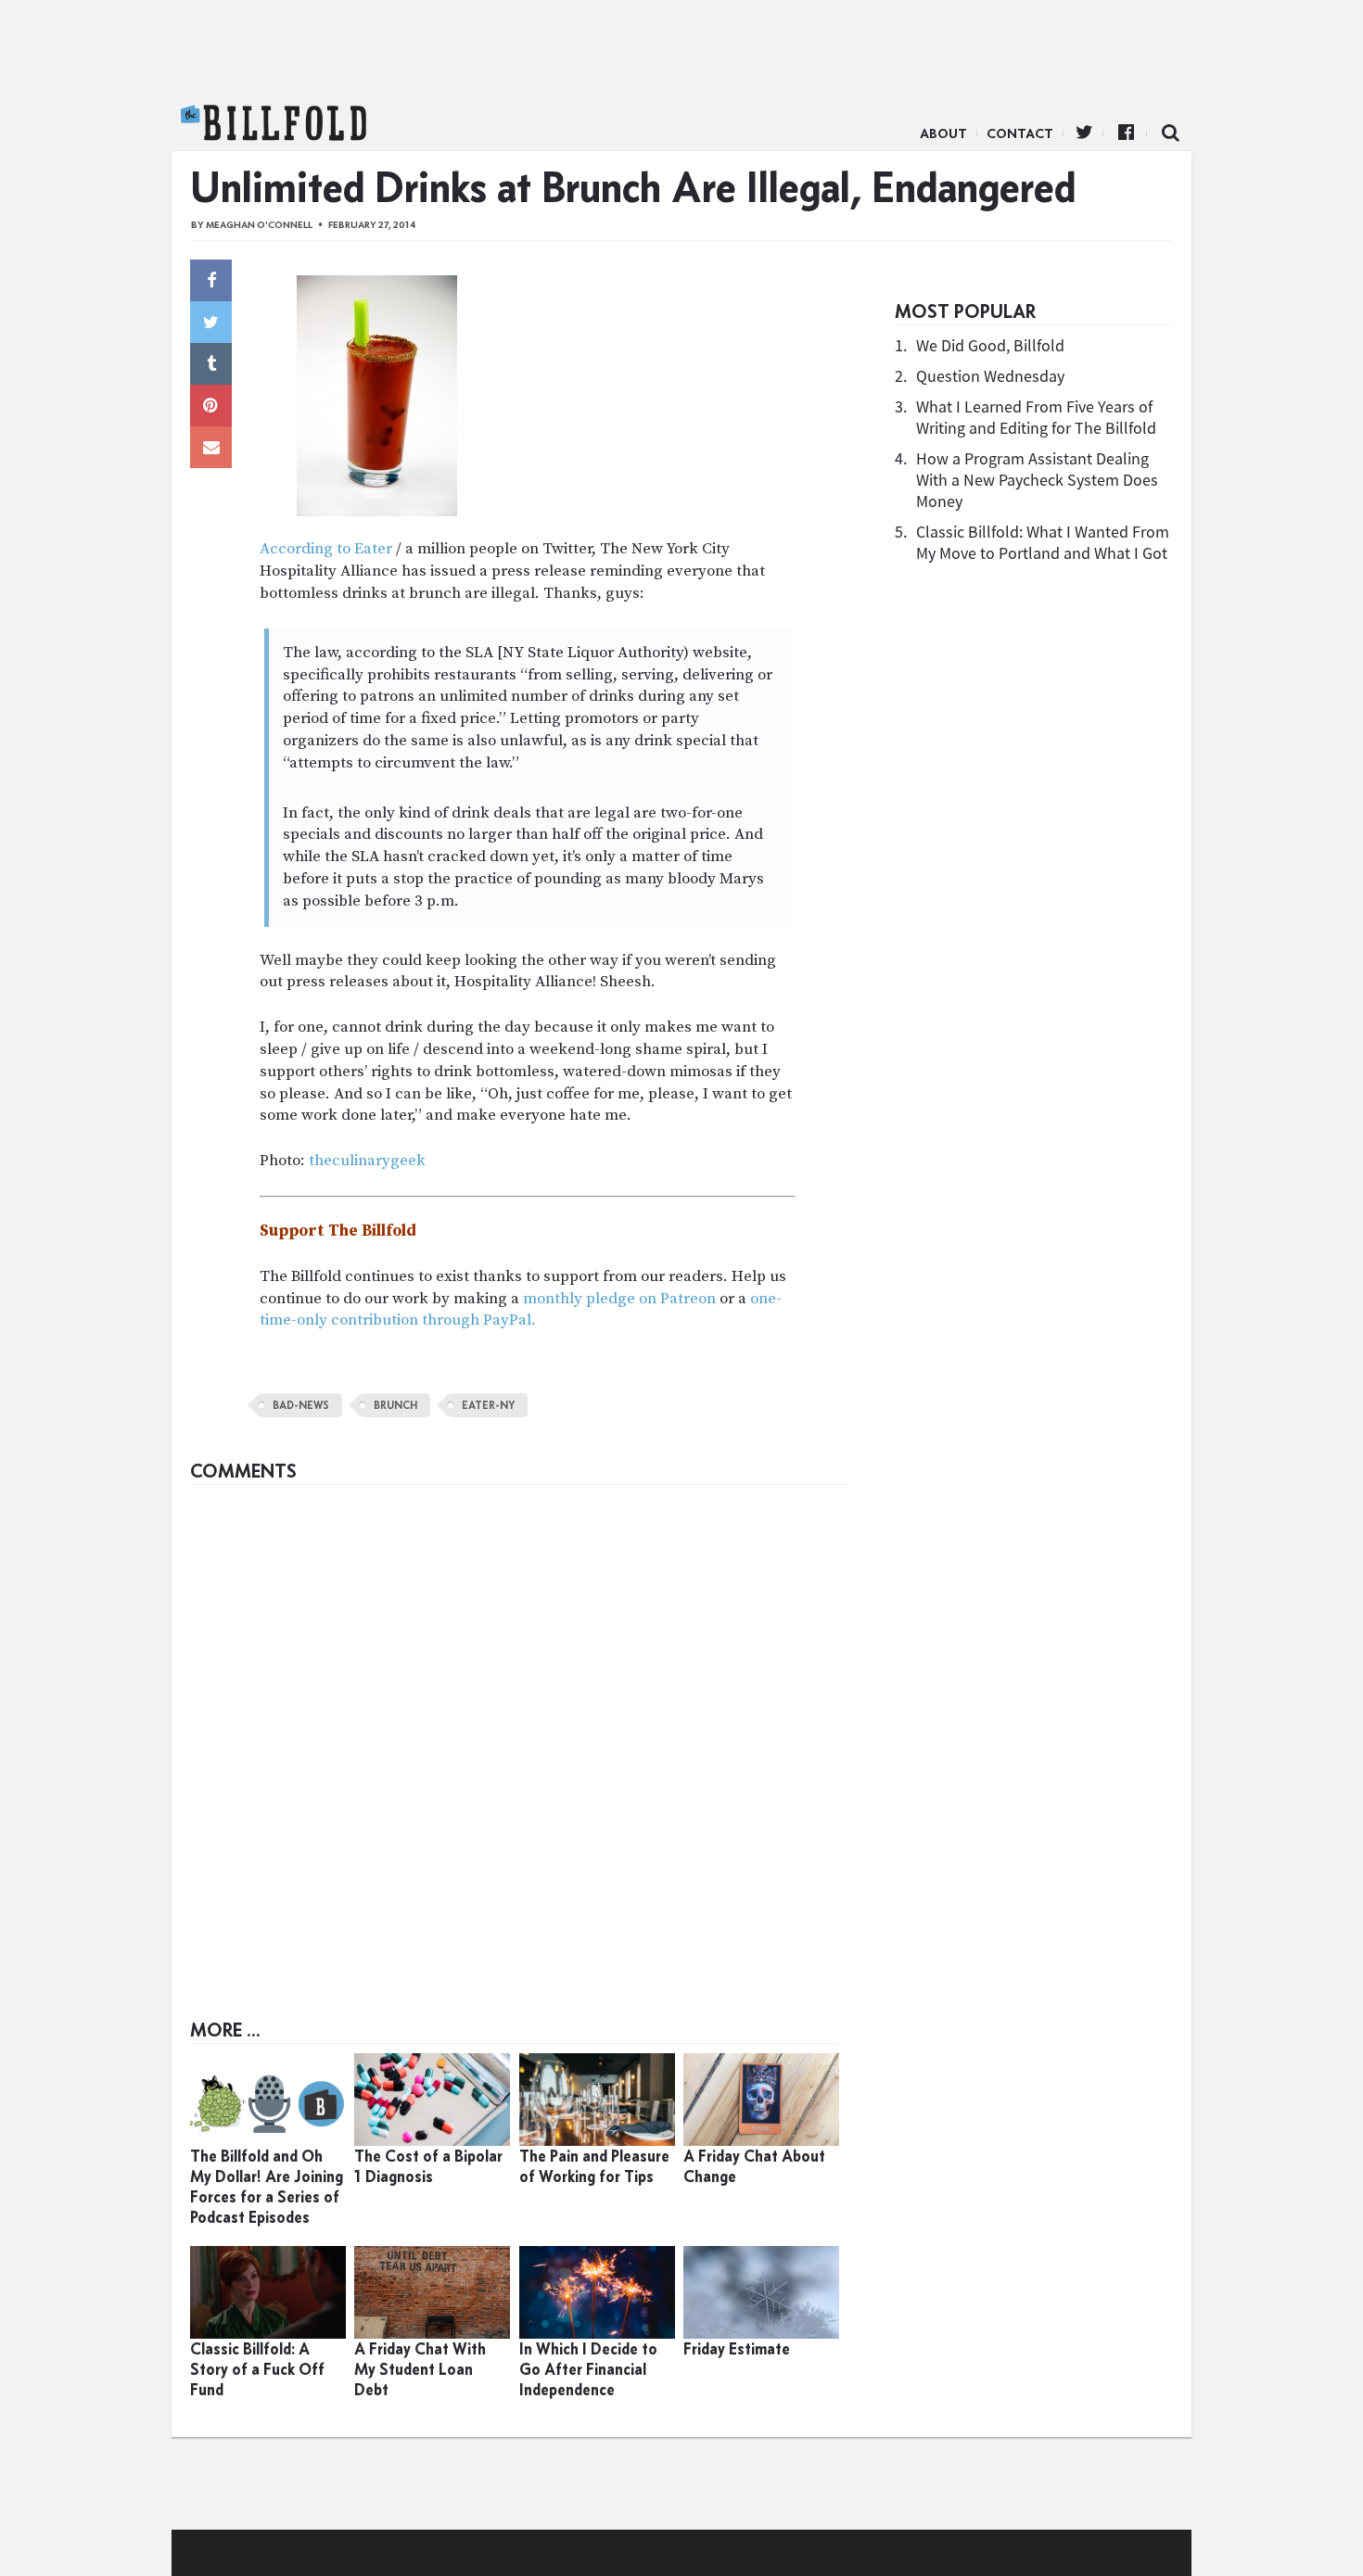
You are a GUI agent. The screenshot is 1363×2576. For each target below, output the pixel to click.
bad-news (301, 1405)
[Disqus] (519, 1726)
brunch (395, 1405)
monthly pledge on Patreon (619, 1299)
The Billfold (274, 123)
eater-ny (488, 1405)
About (943, 133)
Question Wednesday (990, 376)
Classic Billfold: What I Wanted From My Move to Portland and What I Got (1043, 542)
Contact (1020, 133)
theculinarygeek (367, 1161)
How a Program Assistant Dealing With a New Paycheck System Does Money (1037, 480)
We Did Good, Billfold (990, 345)
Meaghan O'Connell (259, 225)
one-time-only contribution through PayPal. (521, 1310)
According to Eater (326, 549)
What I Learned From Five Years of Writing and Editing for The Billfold (1036, 417)
